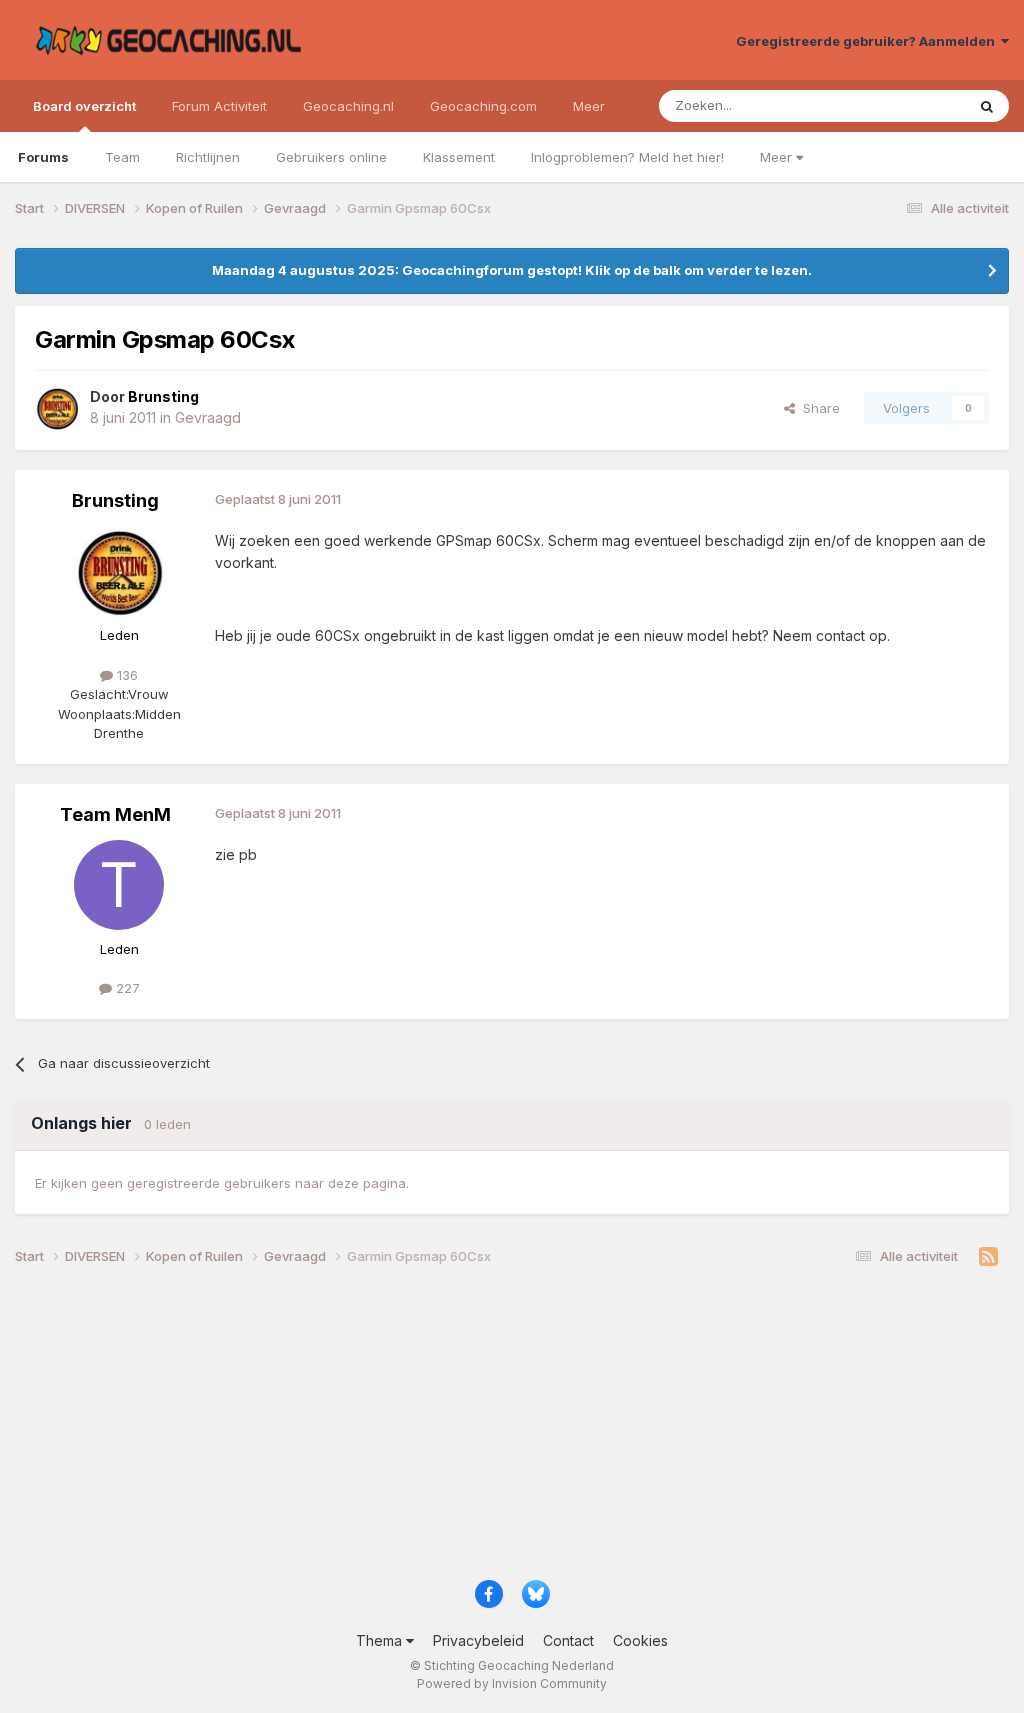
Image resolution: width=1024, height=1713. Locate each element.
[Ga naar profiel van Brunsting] (57, 408)
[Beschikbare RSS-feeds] (988, 1257)
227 (126, 988)
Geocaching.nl (348, 106)
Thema (381, 1640)
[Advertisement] (512, 1430)
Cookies (640, 1640)
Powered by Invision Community (512, 1683)
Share (817, 408)
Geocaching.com (483, 106)
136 (125, 675)
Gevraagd (208, 417)
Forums (43, 157)
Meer (778, 157)
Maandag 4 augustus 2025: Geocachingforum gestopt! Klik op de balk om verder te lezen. (512, 270)
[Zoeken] (987, 106)
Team (122, 157)
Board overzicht (84, 106)
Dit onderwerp (896, 105)
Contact (568, 1640)
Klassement (459, 157)
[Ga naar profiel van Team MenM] (119, 885)
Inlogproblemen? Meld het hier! (627, 157)
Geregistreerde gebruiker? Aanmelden (868, 41)
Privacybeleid (478, 1640)
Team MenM (115, 814)
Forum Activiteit (219, 106)
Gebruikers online (331, 157)
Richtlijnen (208, 157)
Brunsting (115, 500)
